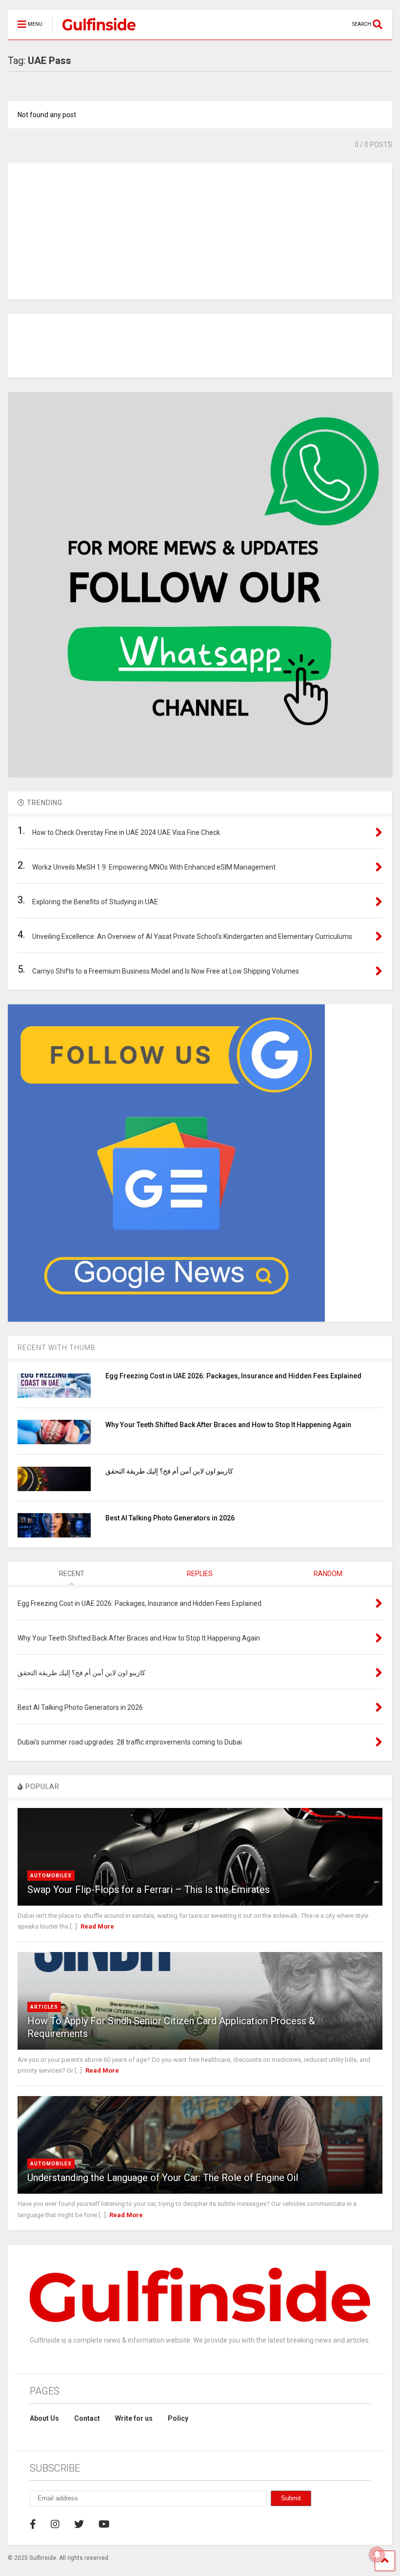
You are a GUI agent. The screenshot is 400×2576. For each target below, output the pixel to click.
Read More (97, 1926)
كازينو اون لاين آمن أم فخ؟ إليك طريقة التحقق (169, 1471)
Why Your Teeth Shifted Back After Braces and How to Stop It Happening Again (228, 1425)
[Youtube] (104, 2524)
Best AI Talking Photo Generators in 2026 (170, 1518)
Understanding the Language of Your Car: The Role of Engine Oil (163, 2178)
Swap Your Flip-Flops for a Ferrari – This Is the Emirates (149, 1890)
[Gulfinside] (94, 32)
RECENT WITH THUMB (57, 1348)
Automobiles (51, 1876)
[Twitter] (79, 2524)
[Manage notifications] (377, 2555)
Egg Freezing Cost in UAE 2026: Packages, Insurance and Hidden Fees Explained (233, 1376)
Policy (178, 2418)
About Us (44, 2418)
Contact (87, 2418)
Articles (44, 2007)
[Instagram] (55, 2524)
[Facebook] (33, 2524)
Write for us (134, 2418)
